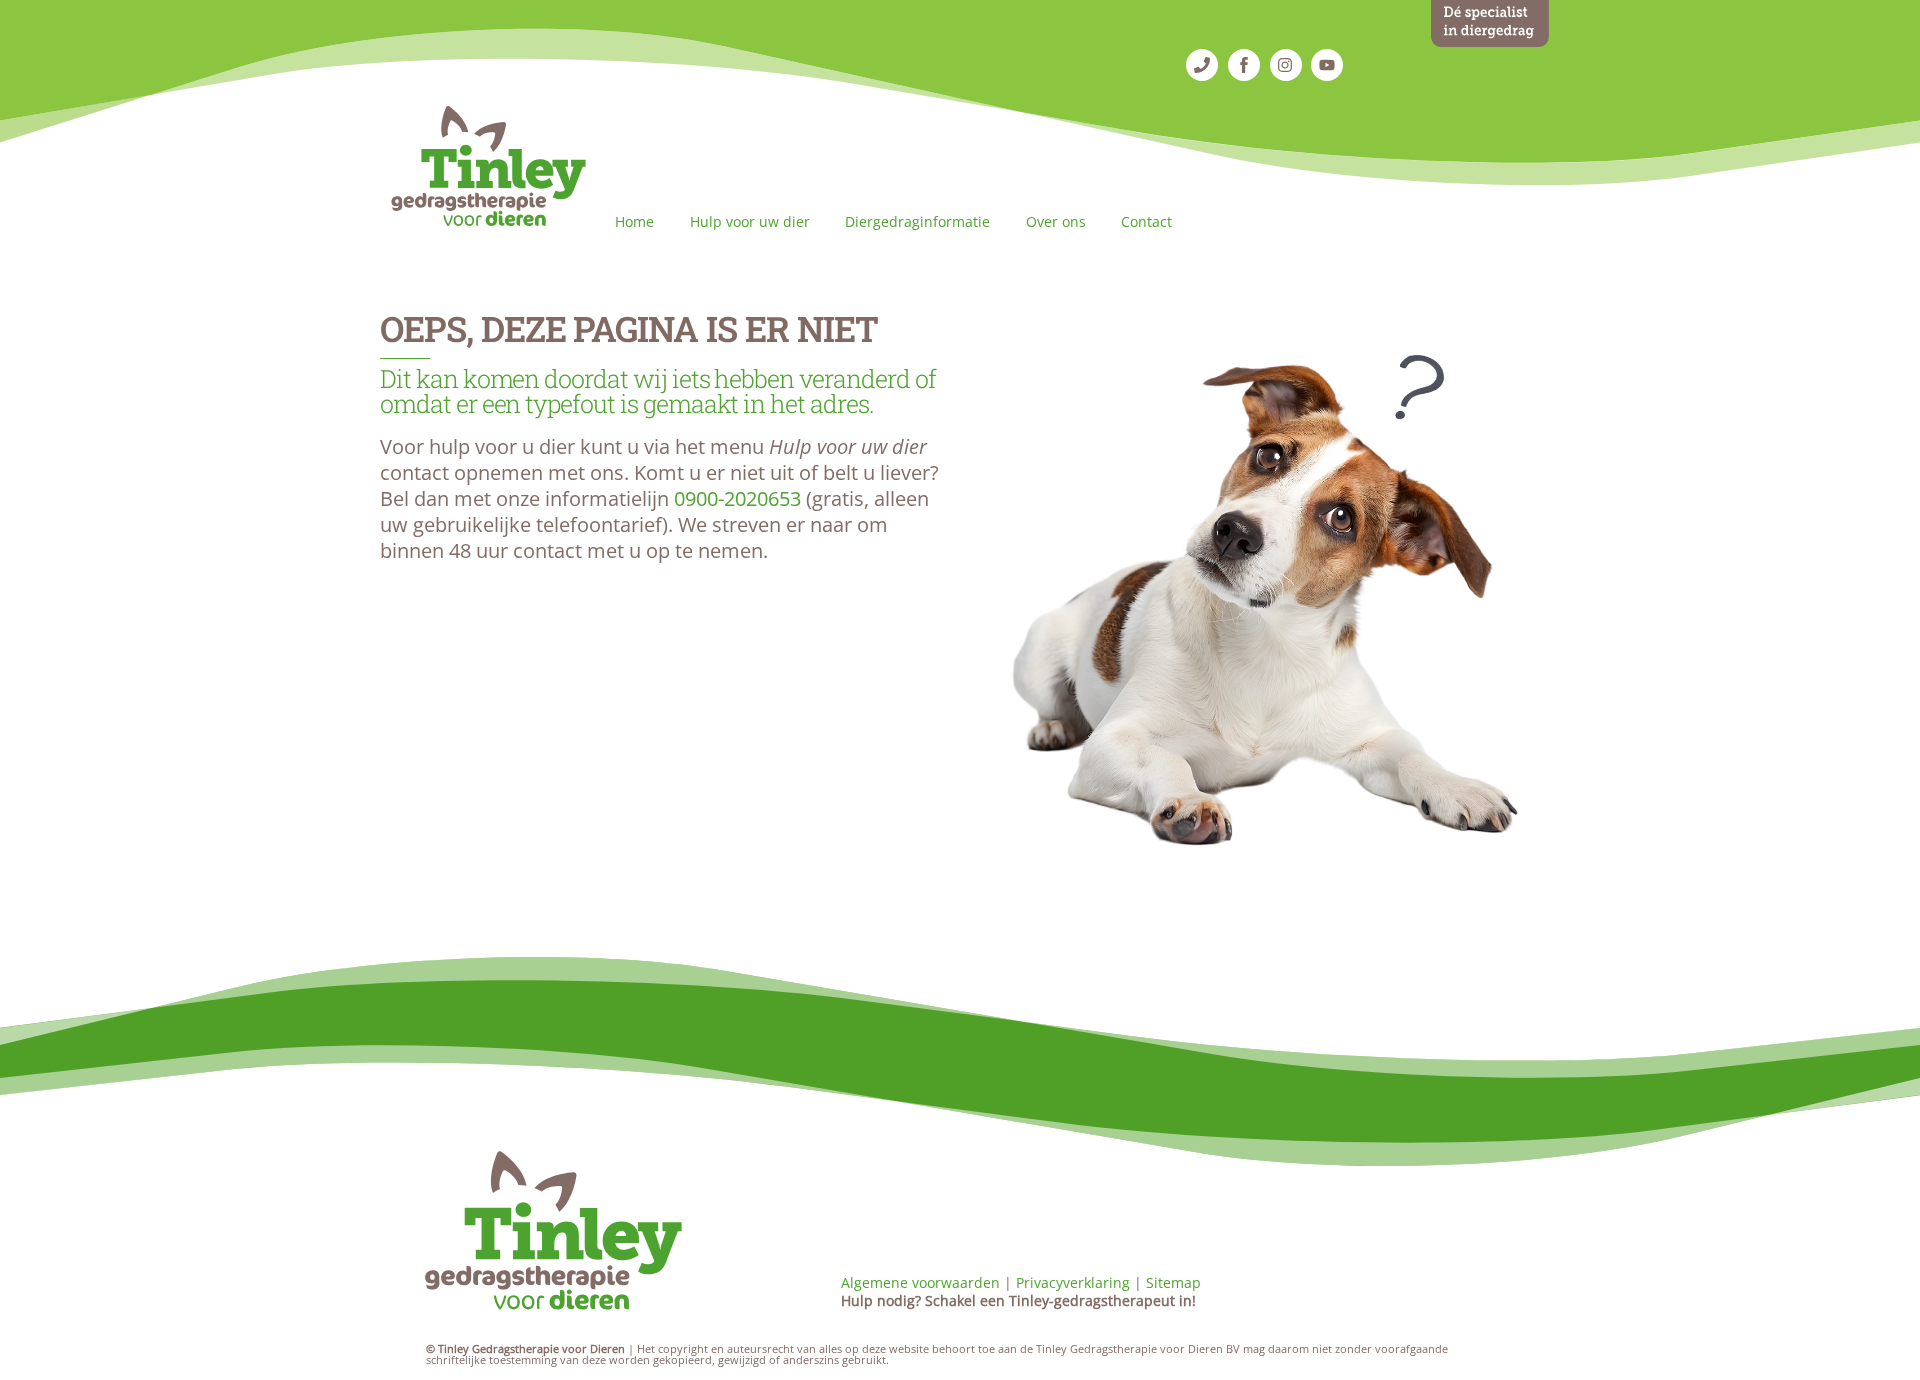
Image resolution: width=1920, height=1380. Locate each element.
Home (634, 221)
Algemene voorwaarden (920, 1282)
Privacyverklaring (1073, 1282)
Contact (1146, 221)
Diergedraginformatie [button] (917, 221)
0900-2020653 (737, 498)
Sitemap (1173, 1282)
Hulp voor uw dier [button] (750, 221)
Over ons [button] (1056, 221)
